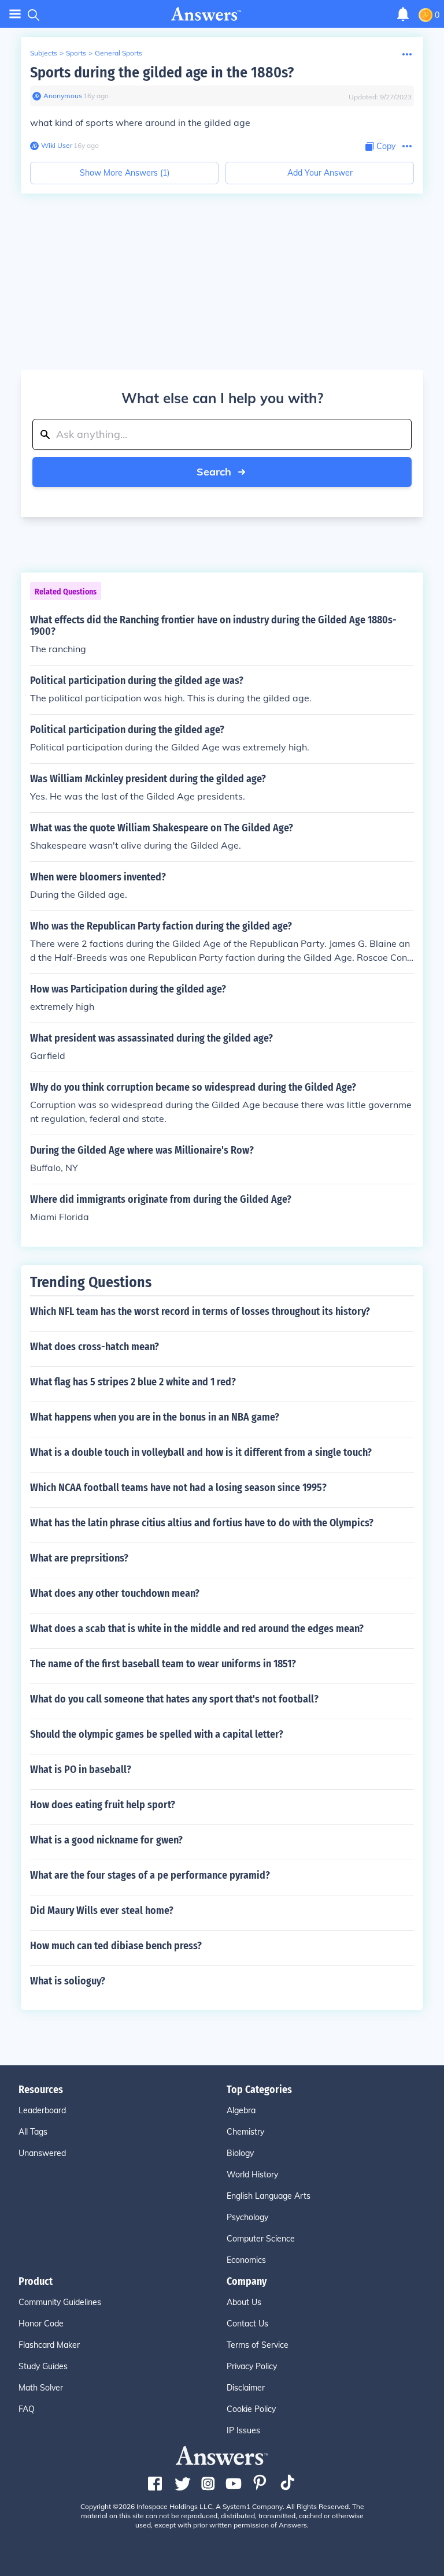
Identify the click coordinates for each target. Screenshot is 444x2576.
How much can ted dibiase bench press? (116, 1946)
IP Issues (243, 2430)
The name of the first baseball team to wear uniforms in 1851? (163, 1664)
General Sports (119, 53)
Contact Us (247, 2324)
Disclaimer (246, 2388)
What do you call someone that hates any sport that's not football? (174, 1699)
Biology (240, 2153)
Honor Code (41, 2324)
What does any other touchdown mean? (115, 1593)
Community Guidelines (60, 2302)
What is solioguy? (68, 1981)
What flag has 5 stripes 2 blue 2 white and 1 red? (133, 1382)
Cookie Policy (251, 2409)
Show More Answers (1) (125, 173)
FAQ (27, 2409)
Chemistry (245, 2132)
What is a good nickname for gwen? (106, 1840)
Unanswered (42, 2153)
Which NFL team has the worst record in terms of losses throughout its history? (200, 1311)
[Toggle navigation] (15, 14)
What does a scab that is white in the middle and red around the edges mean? (197, 1629)
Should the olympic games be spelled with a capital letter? (157, 1734)
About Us (244, 2302)
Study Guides (43, 2366)
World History (252, 2174)
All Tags (33, 2132)
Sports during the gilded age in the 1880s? (162, 73)
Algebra (241, 2110)
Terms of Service (258, 2345)
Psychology (247, 2217)
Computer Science (261, 2239)
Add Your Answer (320, 173)
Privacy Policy (252, 2366)
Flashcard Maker (49, 2345)
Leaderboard (42, 2110)
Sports (76, 53)
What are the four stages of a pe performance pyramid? (150, 1875)
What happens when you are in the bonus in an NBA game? (155, 1417)
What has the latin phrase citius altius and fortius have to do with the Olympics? (202, 1523)
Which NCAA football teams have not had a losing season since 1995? (178, 1488)
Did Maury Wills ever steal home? (102, 1910)
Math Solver (41, 2388)
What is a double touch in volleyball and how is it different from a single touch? (201, 1452)
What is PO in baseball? (81, 1770)
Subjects (44, 53)
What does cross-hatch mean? (95, 1347)
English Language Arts (269, 2196)
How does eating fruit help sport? (103, 1805)
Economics (246, 2260)
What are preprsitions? (79, 1558)
